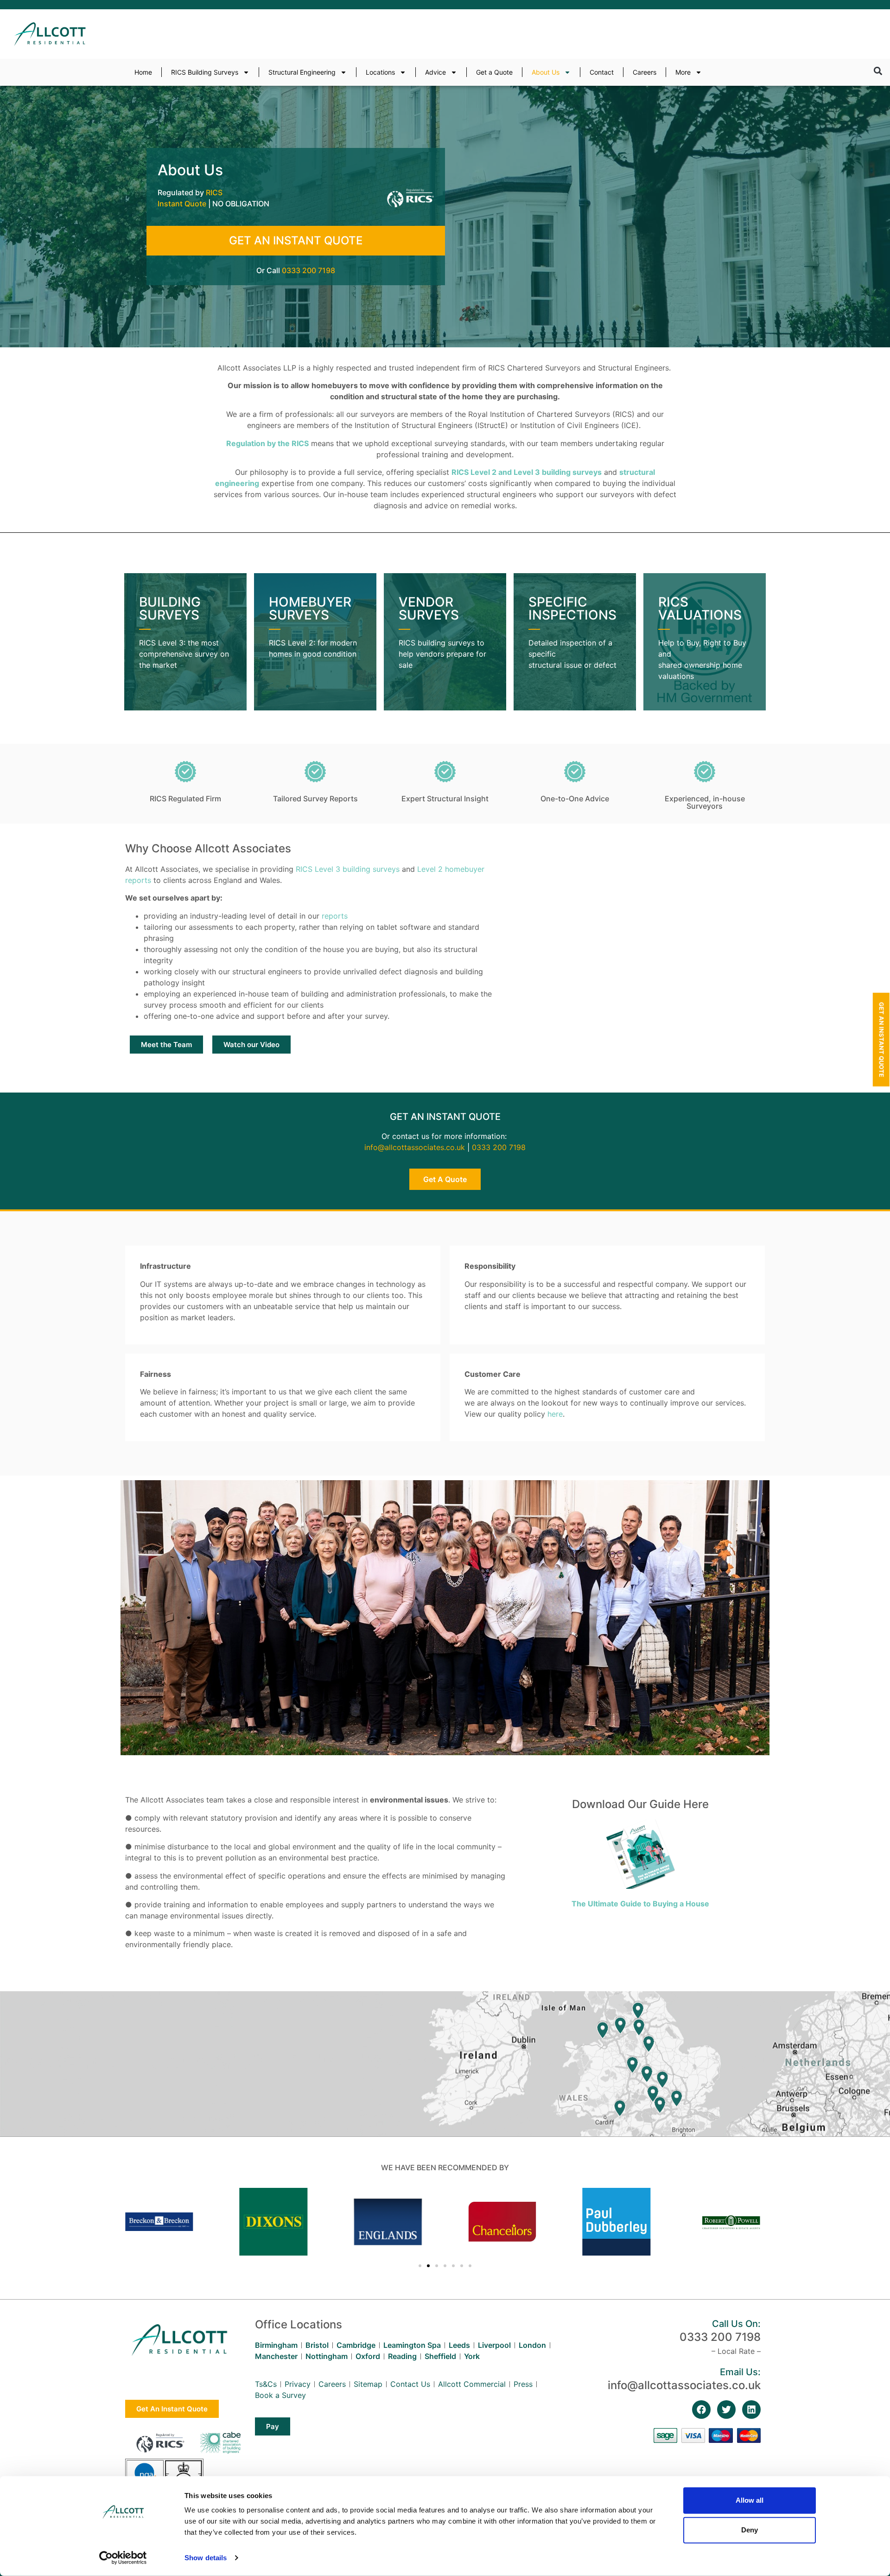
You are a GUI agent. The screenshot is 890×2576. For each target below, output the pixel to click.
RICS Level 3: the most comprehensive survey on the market (184, 654)
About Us (546, 72)
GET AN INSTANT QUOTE (296, 240)
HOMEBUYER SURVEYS (310, 608)
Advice (435, 72)
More (683, 72)
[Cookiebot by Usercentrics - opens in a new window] (123, 2558)
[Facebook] (701, 2410)
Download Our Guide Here (640, 1804)
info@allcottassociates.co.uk (415, 1147)
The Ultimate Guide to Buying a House (640, 1904)
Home (143, 72)
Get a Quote (494, 72)
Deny (750, 2530)
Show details (206, 2558)
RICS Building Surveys (205, 72)
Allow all (750, 2500)
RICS (214, 192)
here (555, 1414)
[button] (878, 71)
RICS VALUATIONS (700, 608)
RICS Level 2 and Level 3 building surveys (527, 472)
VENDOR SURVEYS (429, 608)
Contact (602, 72)
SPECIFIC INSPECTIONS (572, 608)
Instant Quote (182, 204)
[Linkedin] (751, 2410)
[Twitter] (726, 2410)
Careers (645, 72)
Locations (380, 72)
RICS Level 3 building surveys (348, 869)
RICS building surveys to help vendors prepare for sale (442, 654)
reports (335, 916)
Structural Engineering (302, 72)
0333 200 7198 (308, 270)
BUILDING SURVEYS (170, 608)
